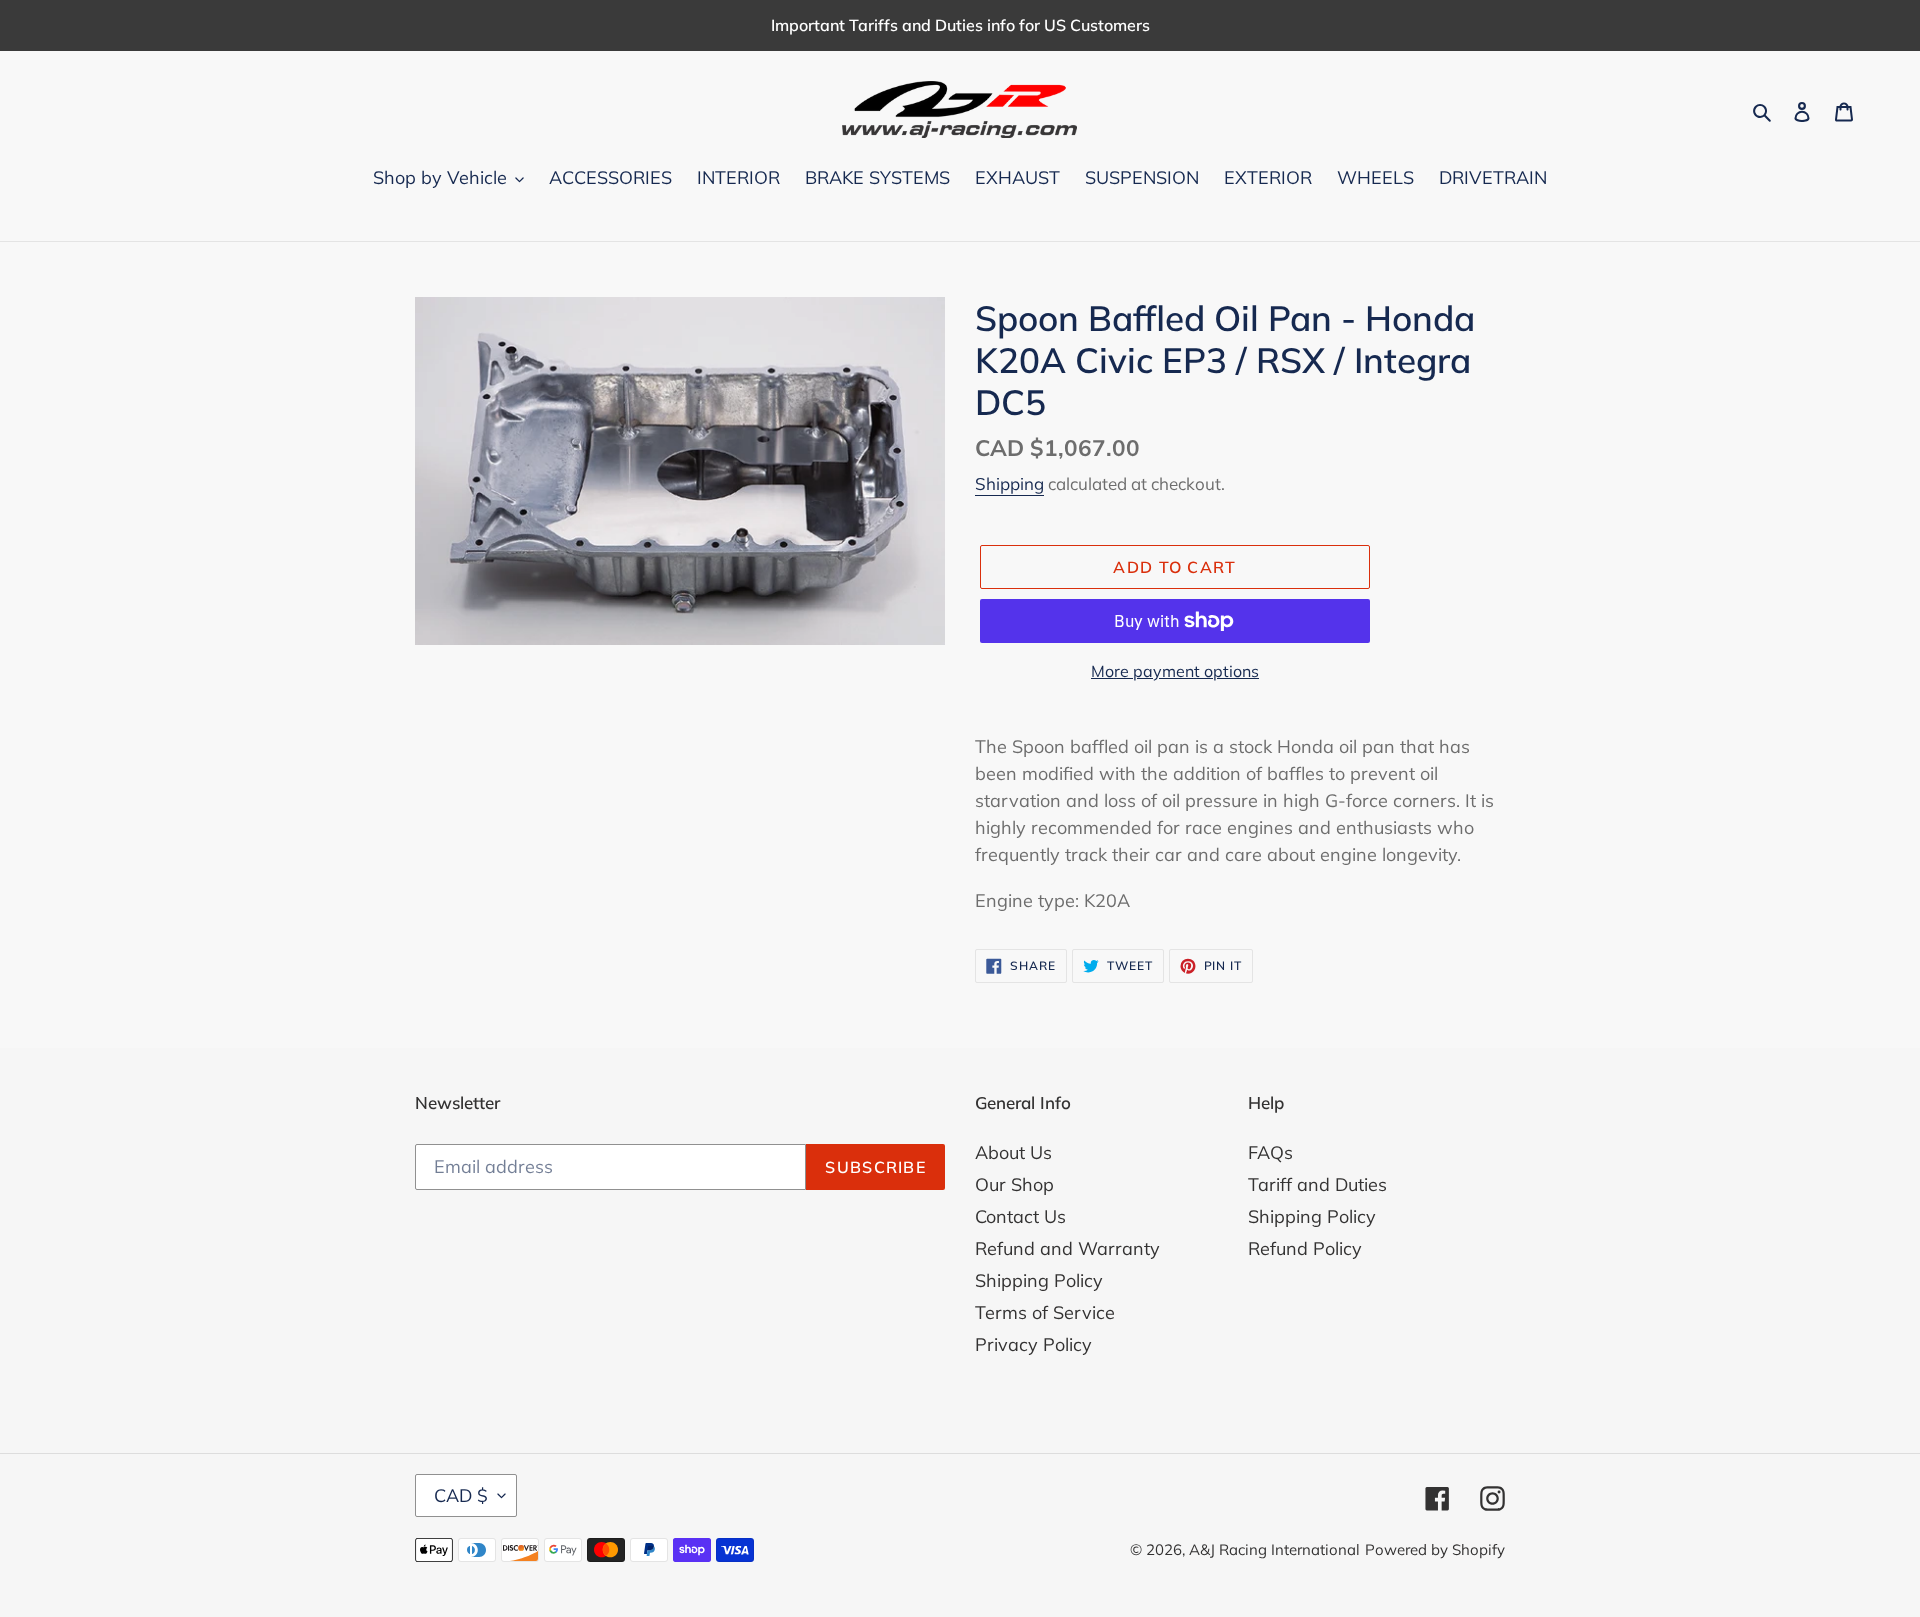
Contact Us (1020, 1216)
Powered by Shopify (1435, 1549)
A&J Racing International (1274, 1549)
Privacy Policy (1033, 1344)
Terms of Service (1045, 1312)
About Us (1013, 1152)
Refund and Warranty (1067, 1248)
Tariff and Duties (1317, 1184)
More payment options (1175, 671)
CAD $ (461, 1495)
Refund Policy (1305, 1248)
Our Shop (1014, 1184)
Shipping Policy (1039, 1280)
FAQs (1270, 1152)
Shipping (1009, 483)
